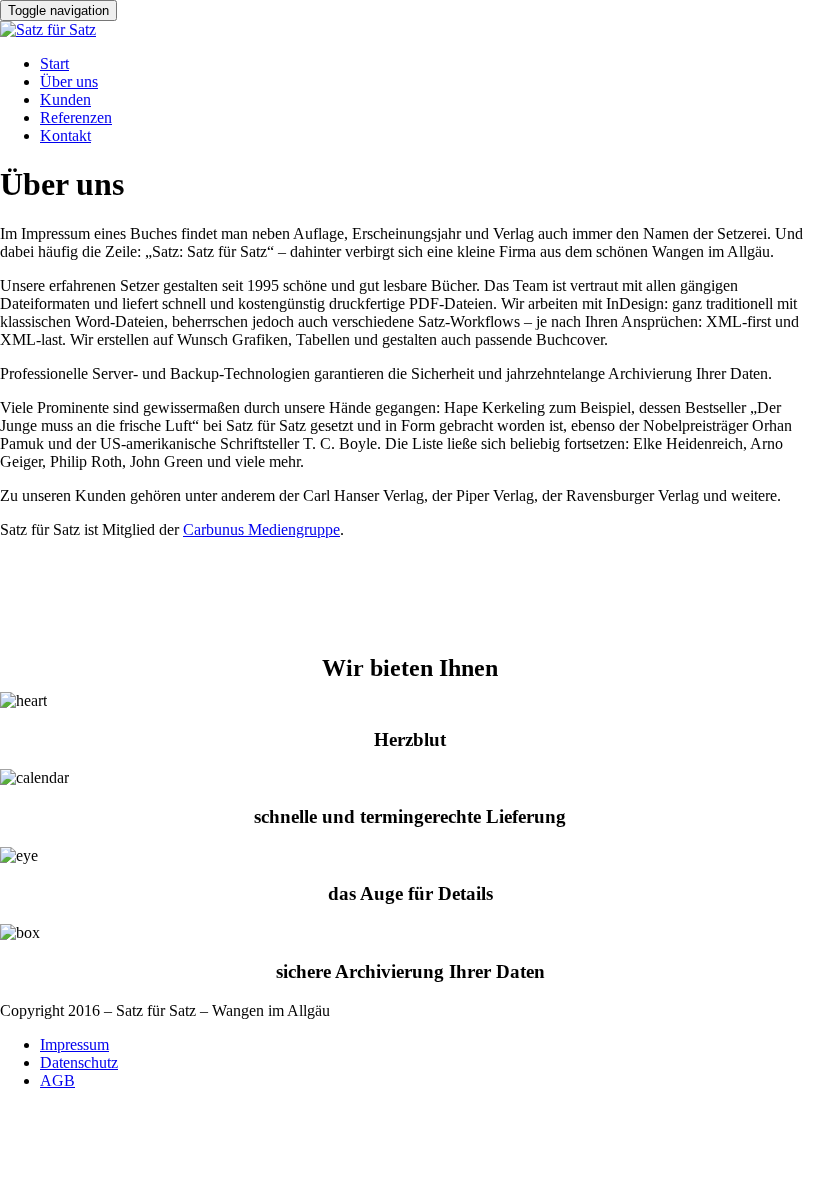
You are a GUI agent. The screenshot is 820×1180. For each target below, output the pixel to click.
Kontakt (65, 135)
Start (54, 63)
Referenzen (76, 117)
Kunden (65, 99)
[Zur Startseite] (48, 29)
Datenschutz (79, 1062)
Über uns (69, 81)
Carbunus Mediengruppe (261, 529)
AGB (57, 1080)
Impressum (74, 1044)
